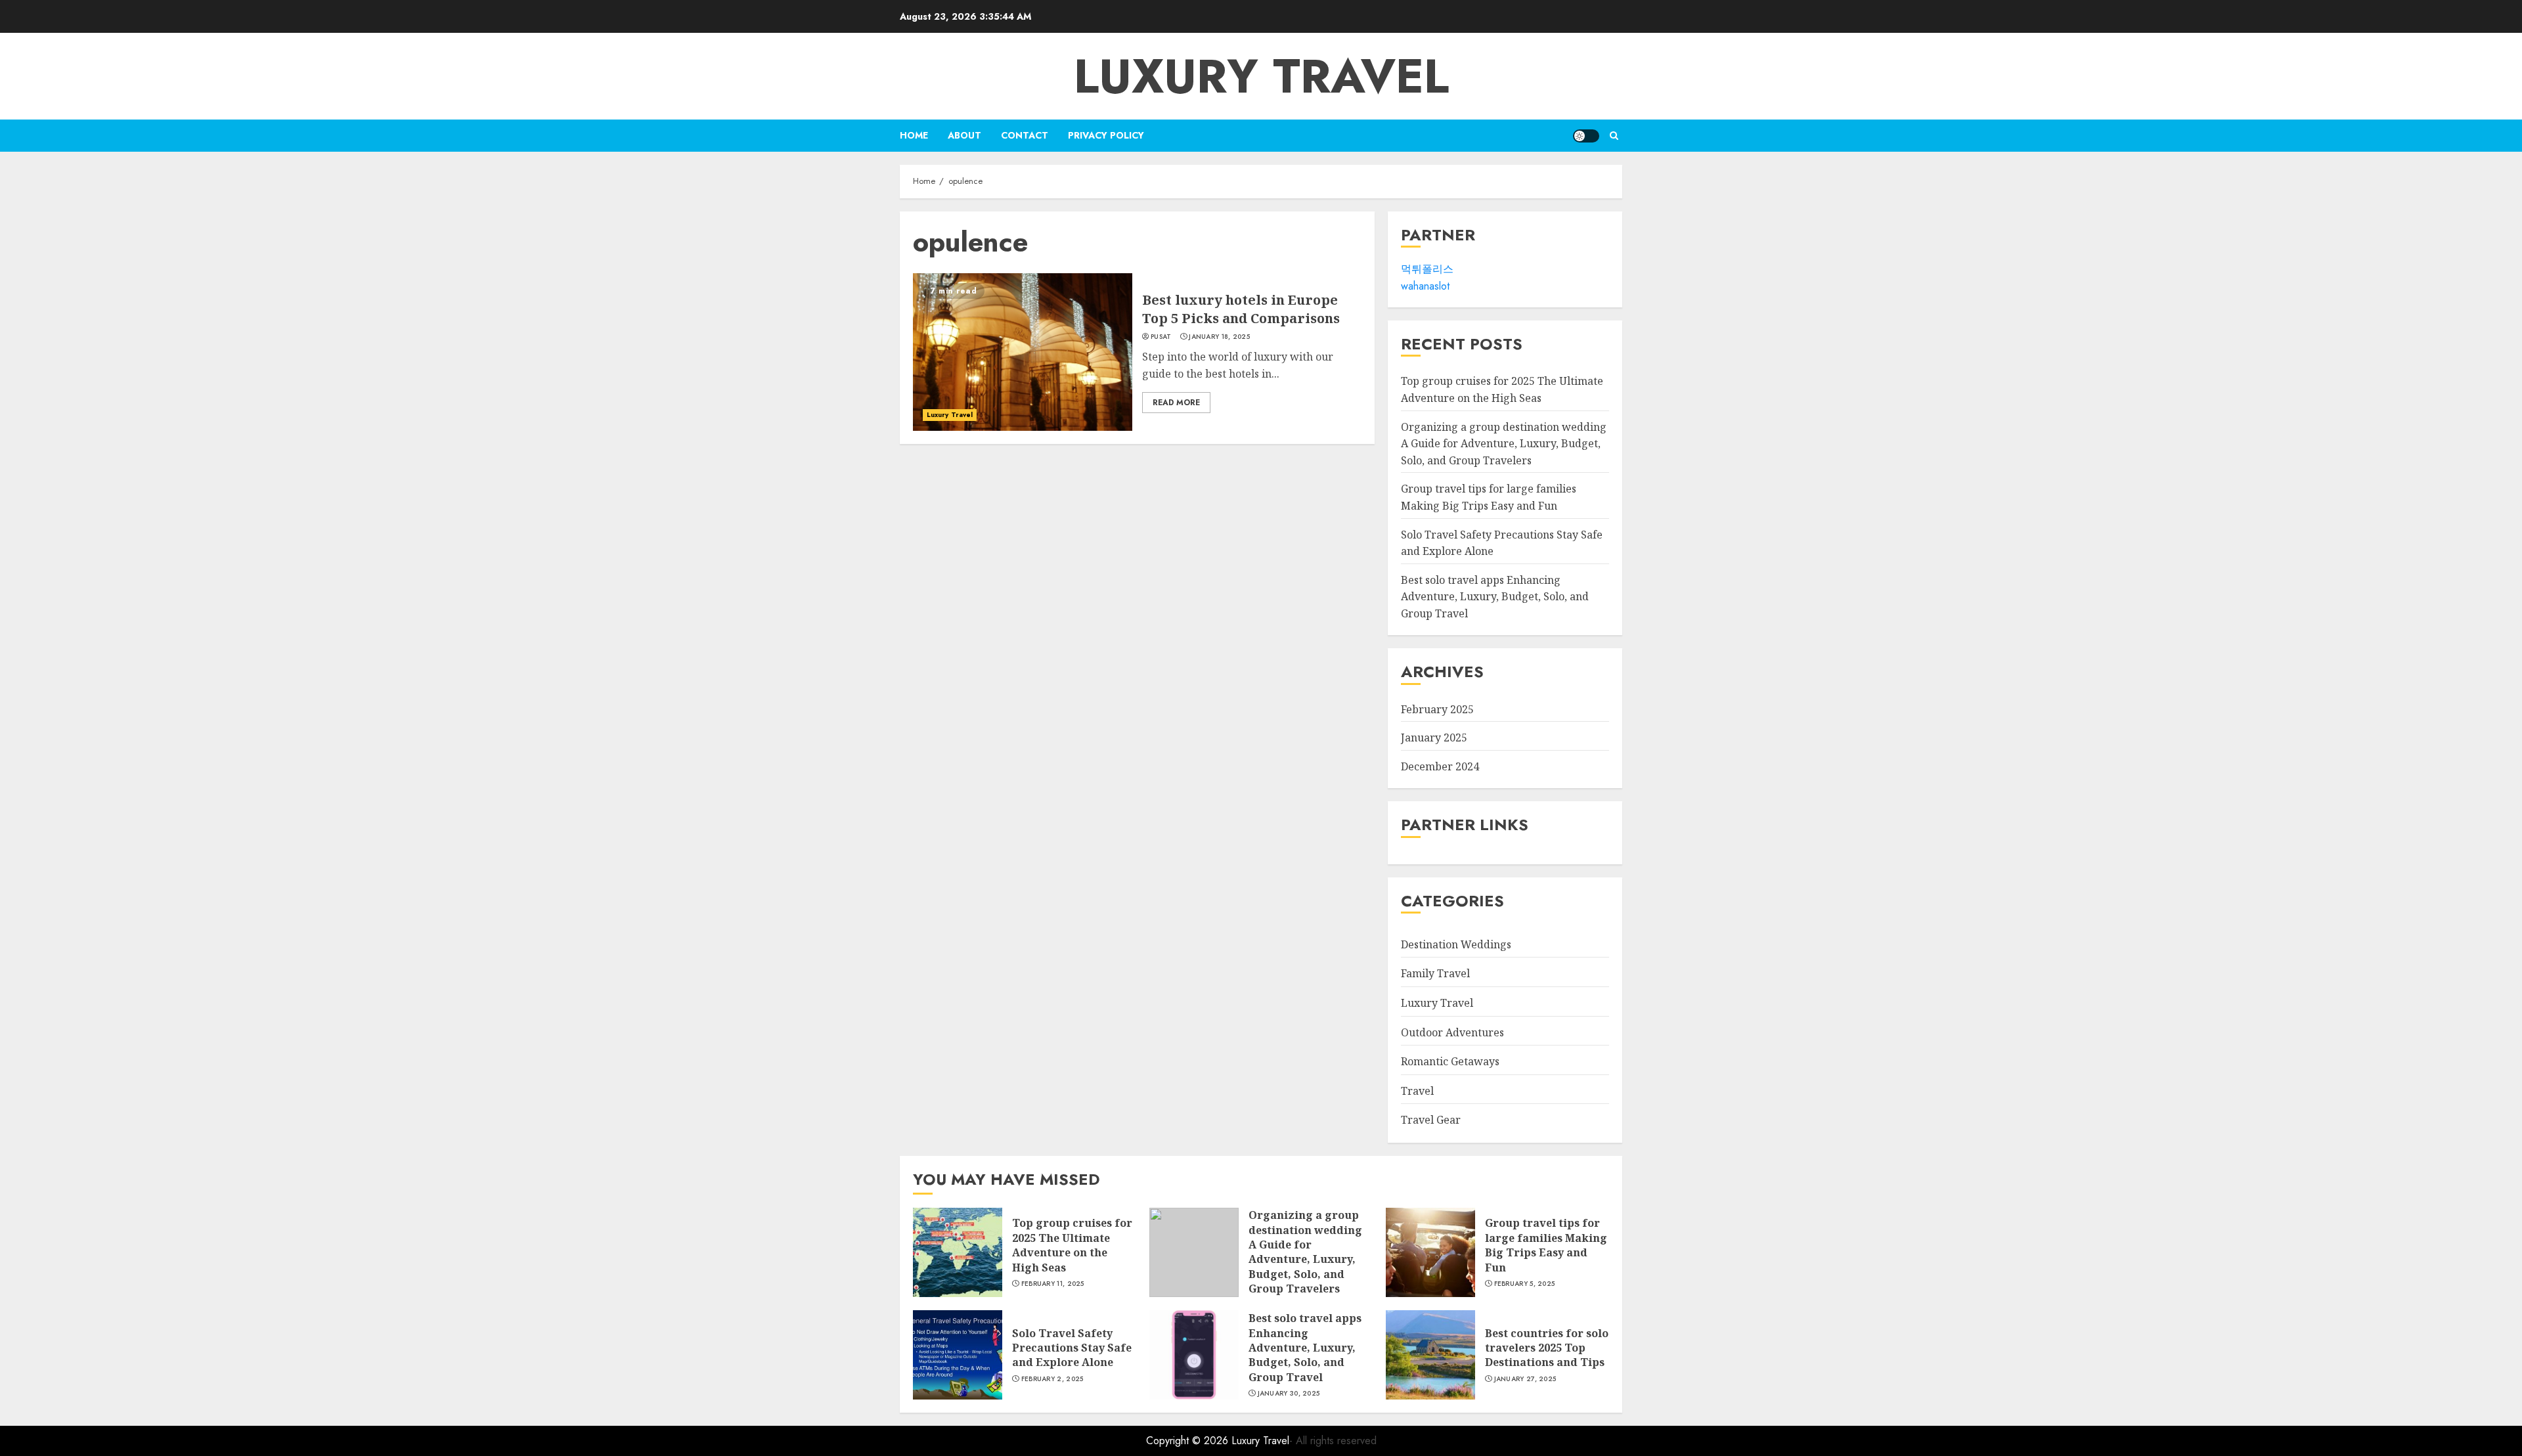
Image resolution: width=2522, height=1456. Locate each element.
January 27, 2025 (1525, 1379)
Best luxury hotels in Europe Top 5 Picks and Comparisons (1241, 309)
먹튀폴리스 (1427, 269)
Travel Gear (1431, 1120)
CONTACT (1025, 135)
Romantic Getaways (1450, 1061)
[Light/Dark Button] (1586, 136)
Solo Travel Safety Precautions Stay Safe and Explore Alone (1072, 1348)
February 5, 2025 (1525, 1284)
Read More (1176, 403)
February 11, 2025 (1053, 1284)
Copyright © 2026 (1189, 1441)
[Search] (1614, 136)
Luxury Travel (1261, 76)
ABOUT (964, 135)
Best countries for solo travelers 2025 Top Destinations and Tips (1547, 1348)
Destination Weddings (1456, 944)
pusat (1161, 337)
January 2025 (1434, 738)
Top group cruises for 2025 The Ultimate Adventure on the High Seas (1072, 1245)
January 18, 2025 (1219, 337)
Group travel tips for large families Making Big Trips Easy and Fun (1546, 1245)
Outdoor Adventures (1452, 1032)
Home (914, 135)
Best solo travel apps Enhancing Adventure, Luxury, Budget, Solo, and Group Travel (1495, 597)
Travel (1417, 1091)
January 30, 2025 (1289, 1394)
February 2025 (1437, 709)
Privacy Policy (1106, 135)
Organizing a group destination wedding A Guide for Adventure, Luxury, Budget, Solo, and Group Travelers (1504, 444)
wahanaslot (1425, 286)
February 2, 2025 (1052, 1379)
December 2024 (1440, 766)
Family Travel (1435, 973)
